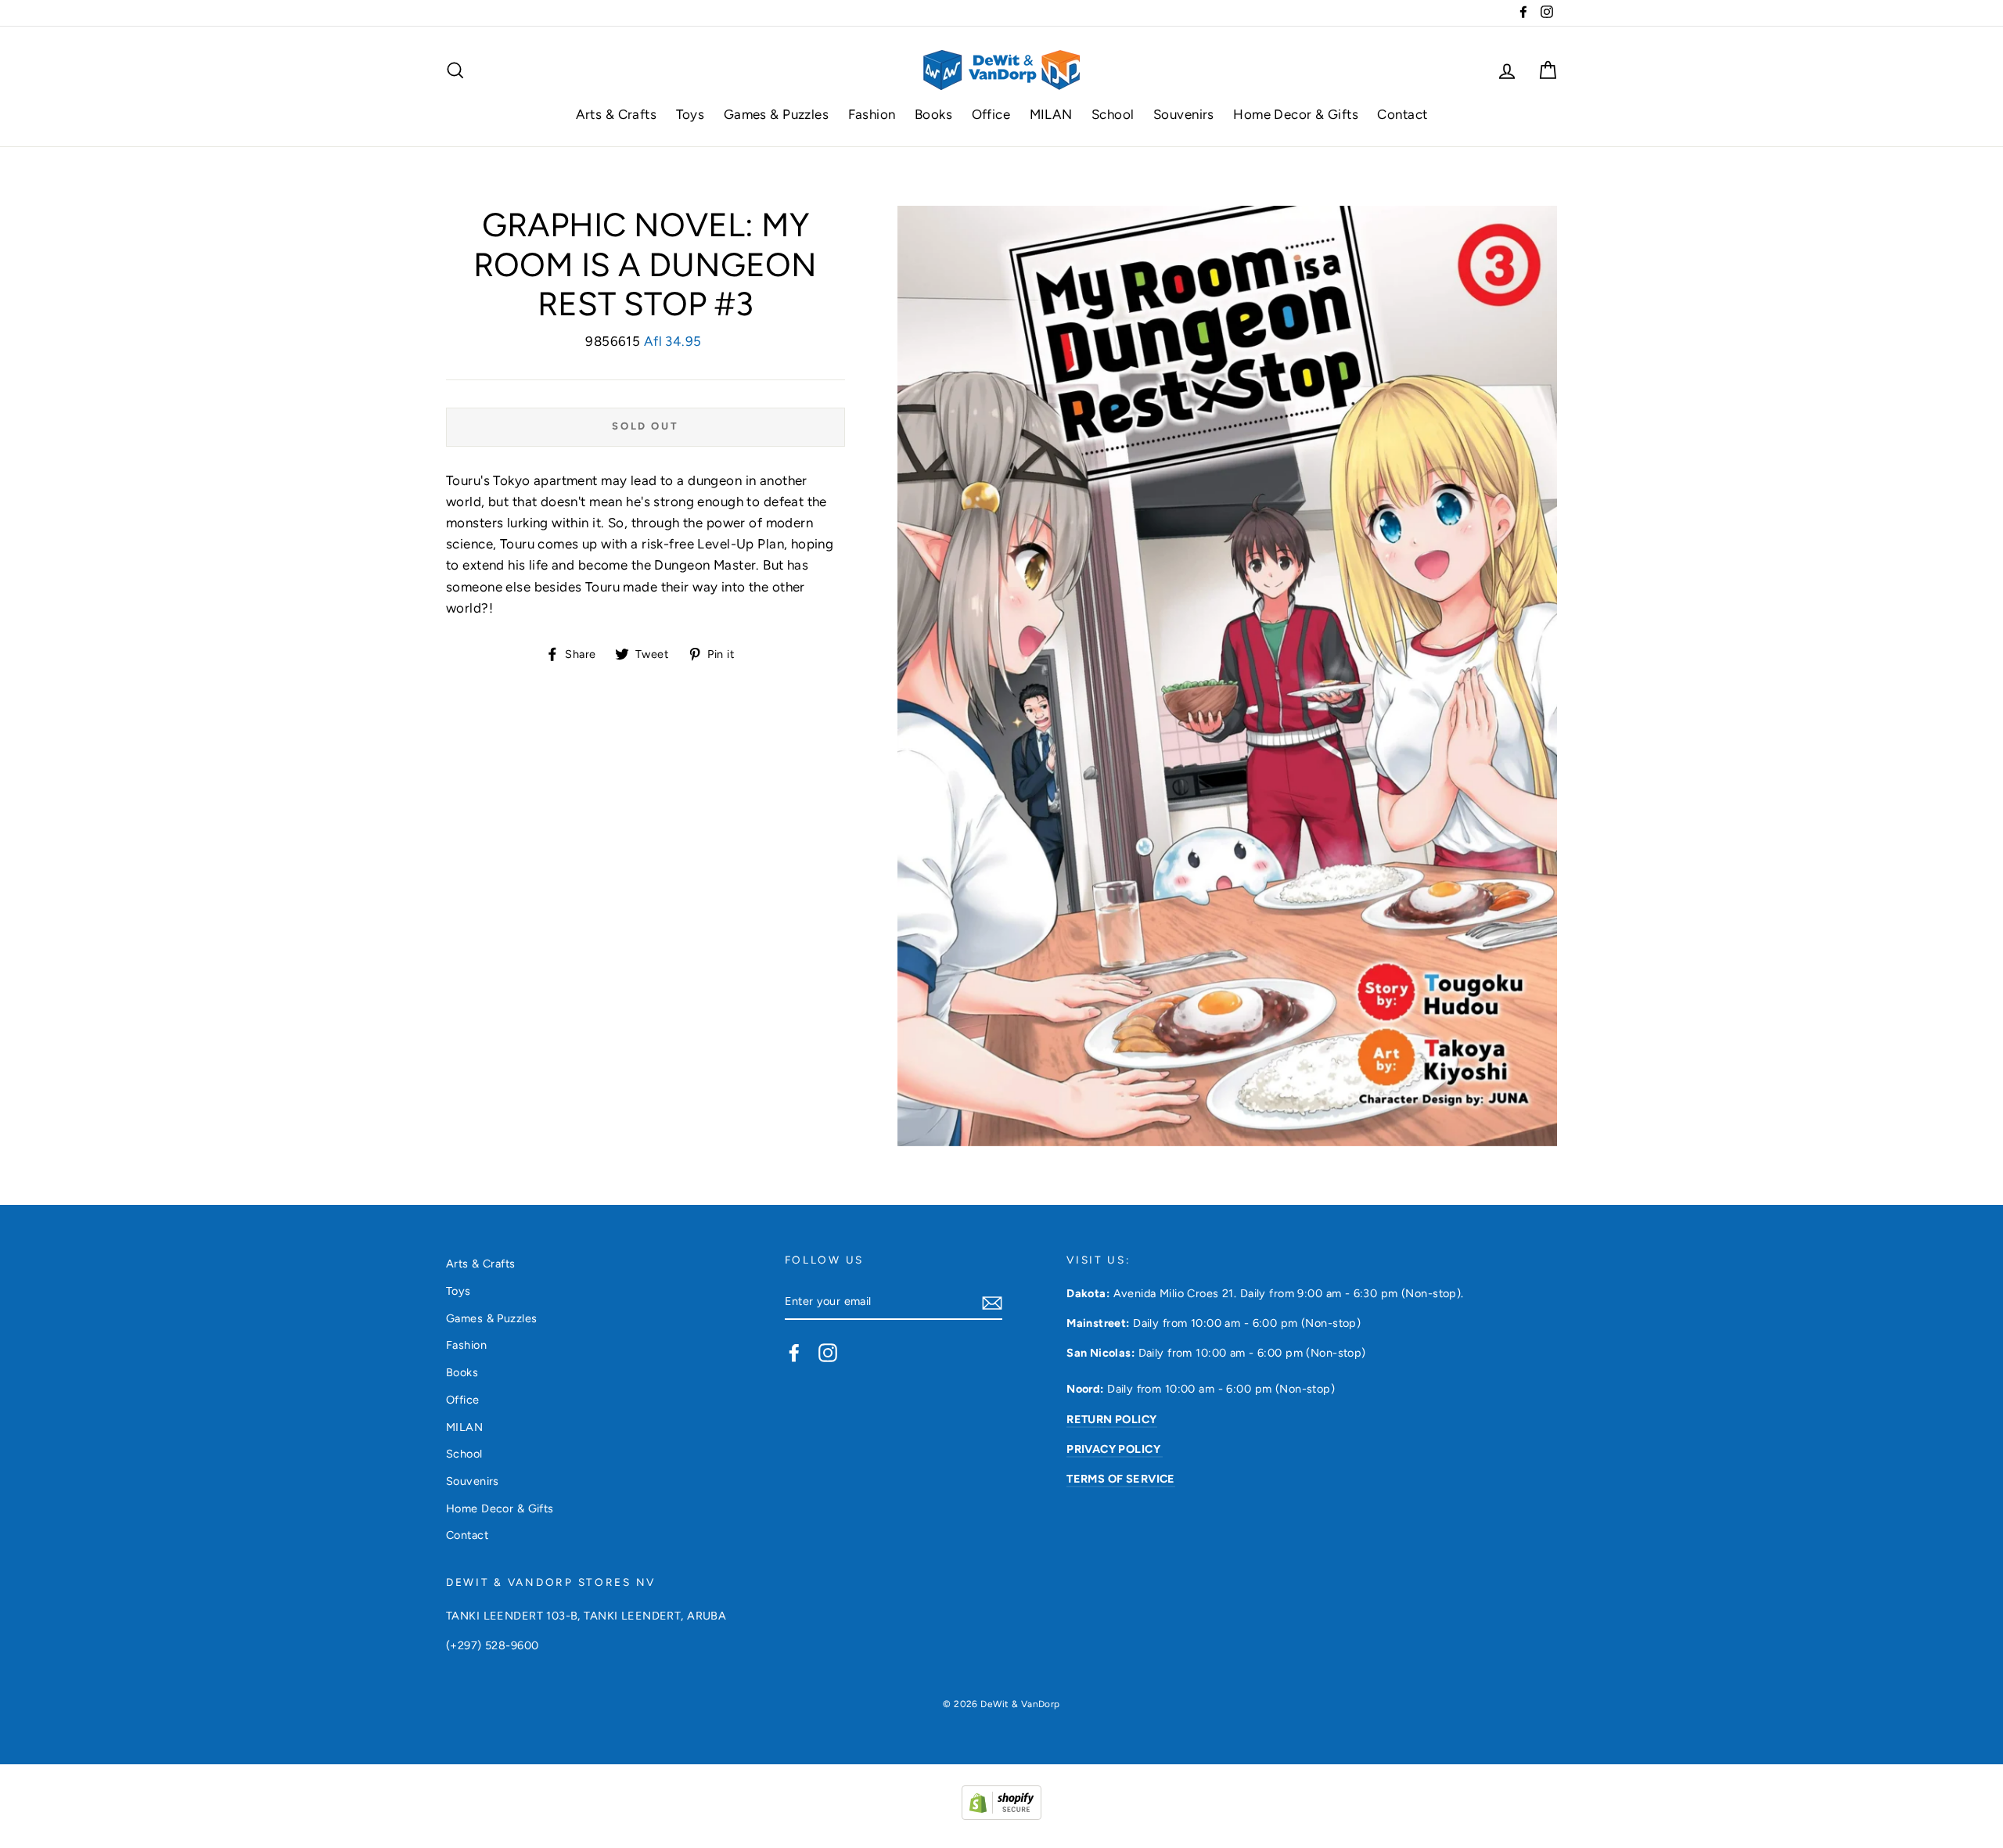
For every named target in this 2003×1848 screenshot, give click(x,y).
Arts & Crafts (617, 114)
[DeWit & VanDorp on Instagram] (828, 1353)
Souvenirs (1184, 114)
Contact (1402, 114)
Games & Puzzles (776, 114)
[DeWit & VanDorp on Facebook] (794, 1353)
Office (991, 114)
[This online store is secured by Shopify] (1001, 1815)
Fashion (872, 114)
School (1113, 114)
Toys (690, 114)
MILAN (1051, 114)
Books (933, 114)
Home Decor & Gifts (1296, 114)
